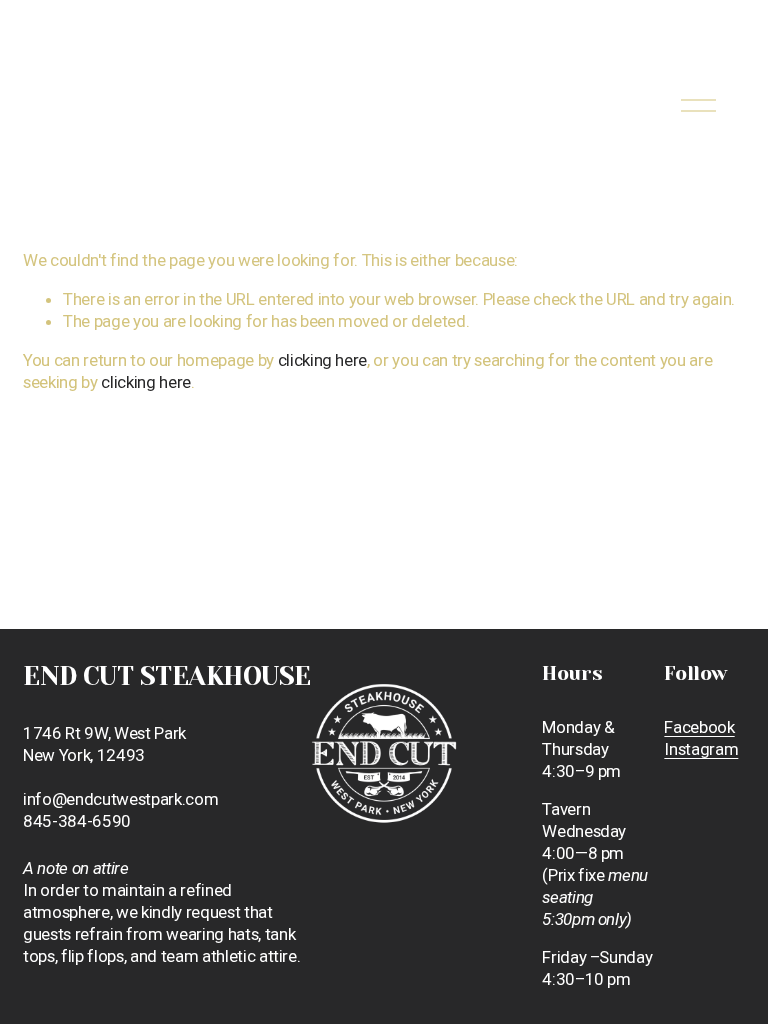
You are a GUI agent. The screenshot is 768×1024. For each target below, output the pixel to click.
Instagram (701, 749)
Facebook (699, 727)
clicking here (323, 360)
